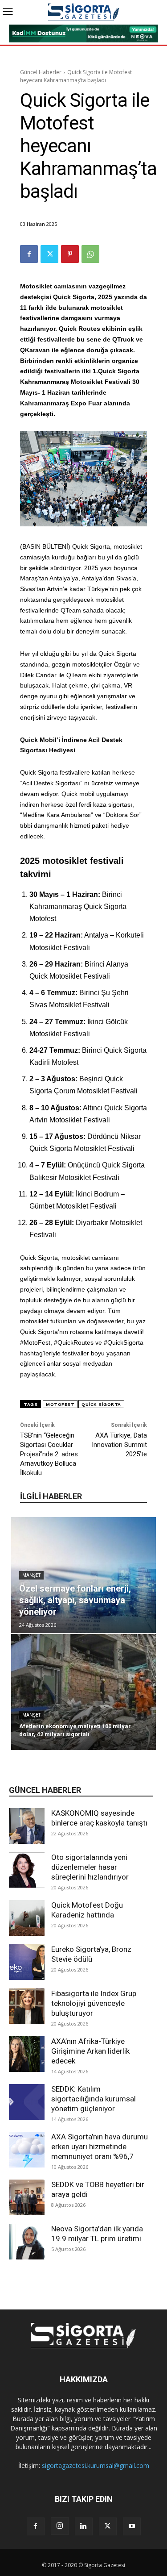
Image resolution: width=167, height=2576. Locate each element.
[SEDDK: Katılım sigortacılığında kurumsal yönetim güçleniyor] (27, 2102)
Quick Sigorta (101, 1404)
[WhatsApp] (90, 254)
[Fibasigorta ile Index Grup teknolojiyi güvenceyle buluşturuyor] (27, 2006)
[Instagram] (60, 2526)
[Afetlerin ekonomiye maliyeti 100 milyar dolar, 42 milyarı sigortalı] (83, 1692)
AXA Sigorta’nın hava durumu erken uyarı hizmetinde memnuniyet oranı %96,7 (100, 2147)
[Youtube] (132, 2526)
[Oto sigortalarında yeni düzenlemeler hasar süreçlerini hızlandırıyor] (27, 1870)
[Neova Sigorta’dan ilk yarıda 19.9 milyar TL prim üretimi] (27, 2242)
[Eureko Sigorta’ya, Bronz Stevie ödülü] (27, 1962)
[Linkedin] (84, 2526)
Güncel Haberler (41, 72)
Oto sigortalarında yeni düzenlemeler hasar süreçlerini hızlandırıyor (90, 1867)
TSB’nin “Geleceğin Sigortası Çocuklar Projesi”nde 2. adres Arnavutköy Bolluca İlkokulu (49, 1454)
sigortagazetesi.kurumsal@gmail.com (96, 2466)
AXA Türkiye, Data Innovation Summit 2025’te (119, 1445)
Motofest (60, 1404)
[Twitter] (49, 254)
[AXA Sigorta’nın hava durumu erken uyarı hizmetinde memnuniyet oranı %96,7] (27, 2150)
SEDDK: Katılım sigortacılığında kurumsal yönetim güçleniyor (94, 2099)
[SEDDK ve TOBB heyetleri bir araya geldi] (27, 2197)
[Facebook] (29, 254)
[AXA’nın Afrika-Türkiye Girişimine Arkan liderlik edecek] (27, 2054)
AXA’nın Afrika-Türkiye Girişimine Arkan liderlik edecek (90, 2051)
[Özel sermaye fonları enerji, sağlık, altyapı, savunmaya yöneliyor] (83, 1575)
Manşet (31, 1575)
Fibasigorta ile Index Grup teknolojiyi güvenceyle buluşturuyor (94, 2003)
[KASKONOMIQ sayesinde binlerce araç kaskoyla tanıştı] (27, 1826)
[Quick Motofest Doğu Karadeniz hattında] (27, 1918)
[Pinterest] (70, 254)
